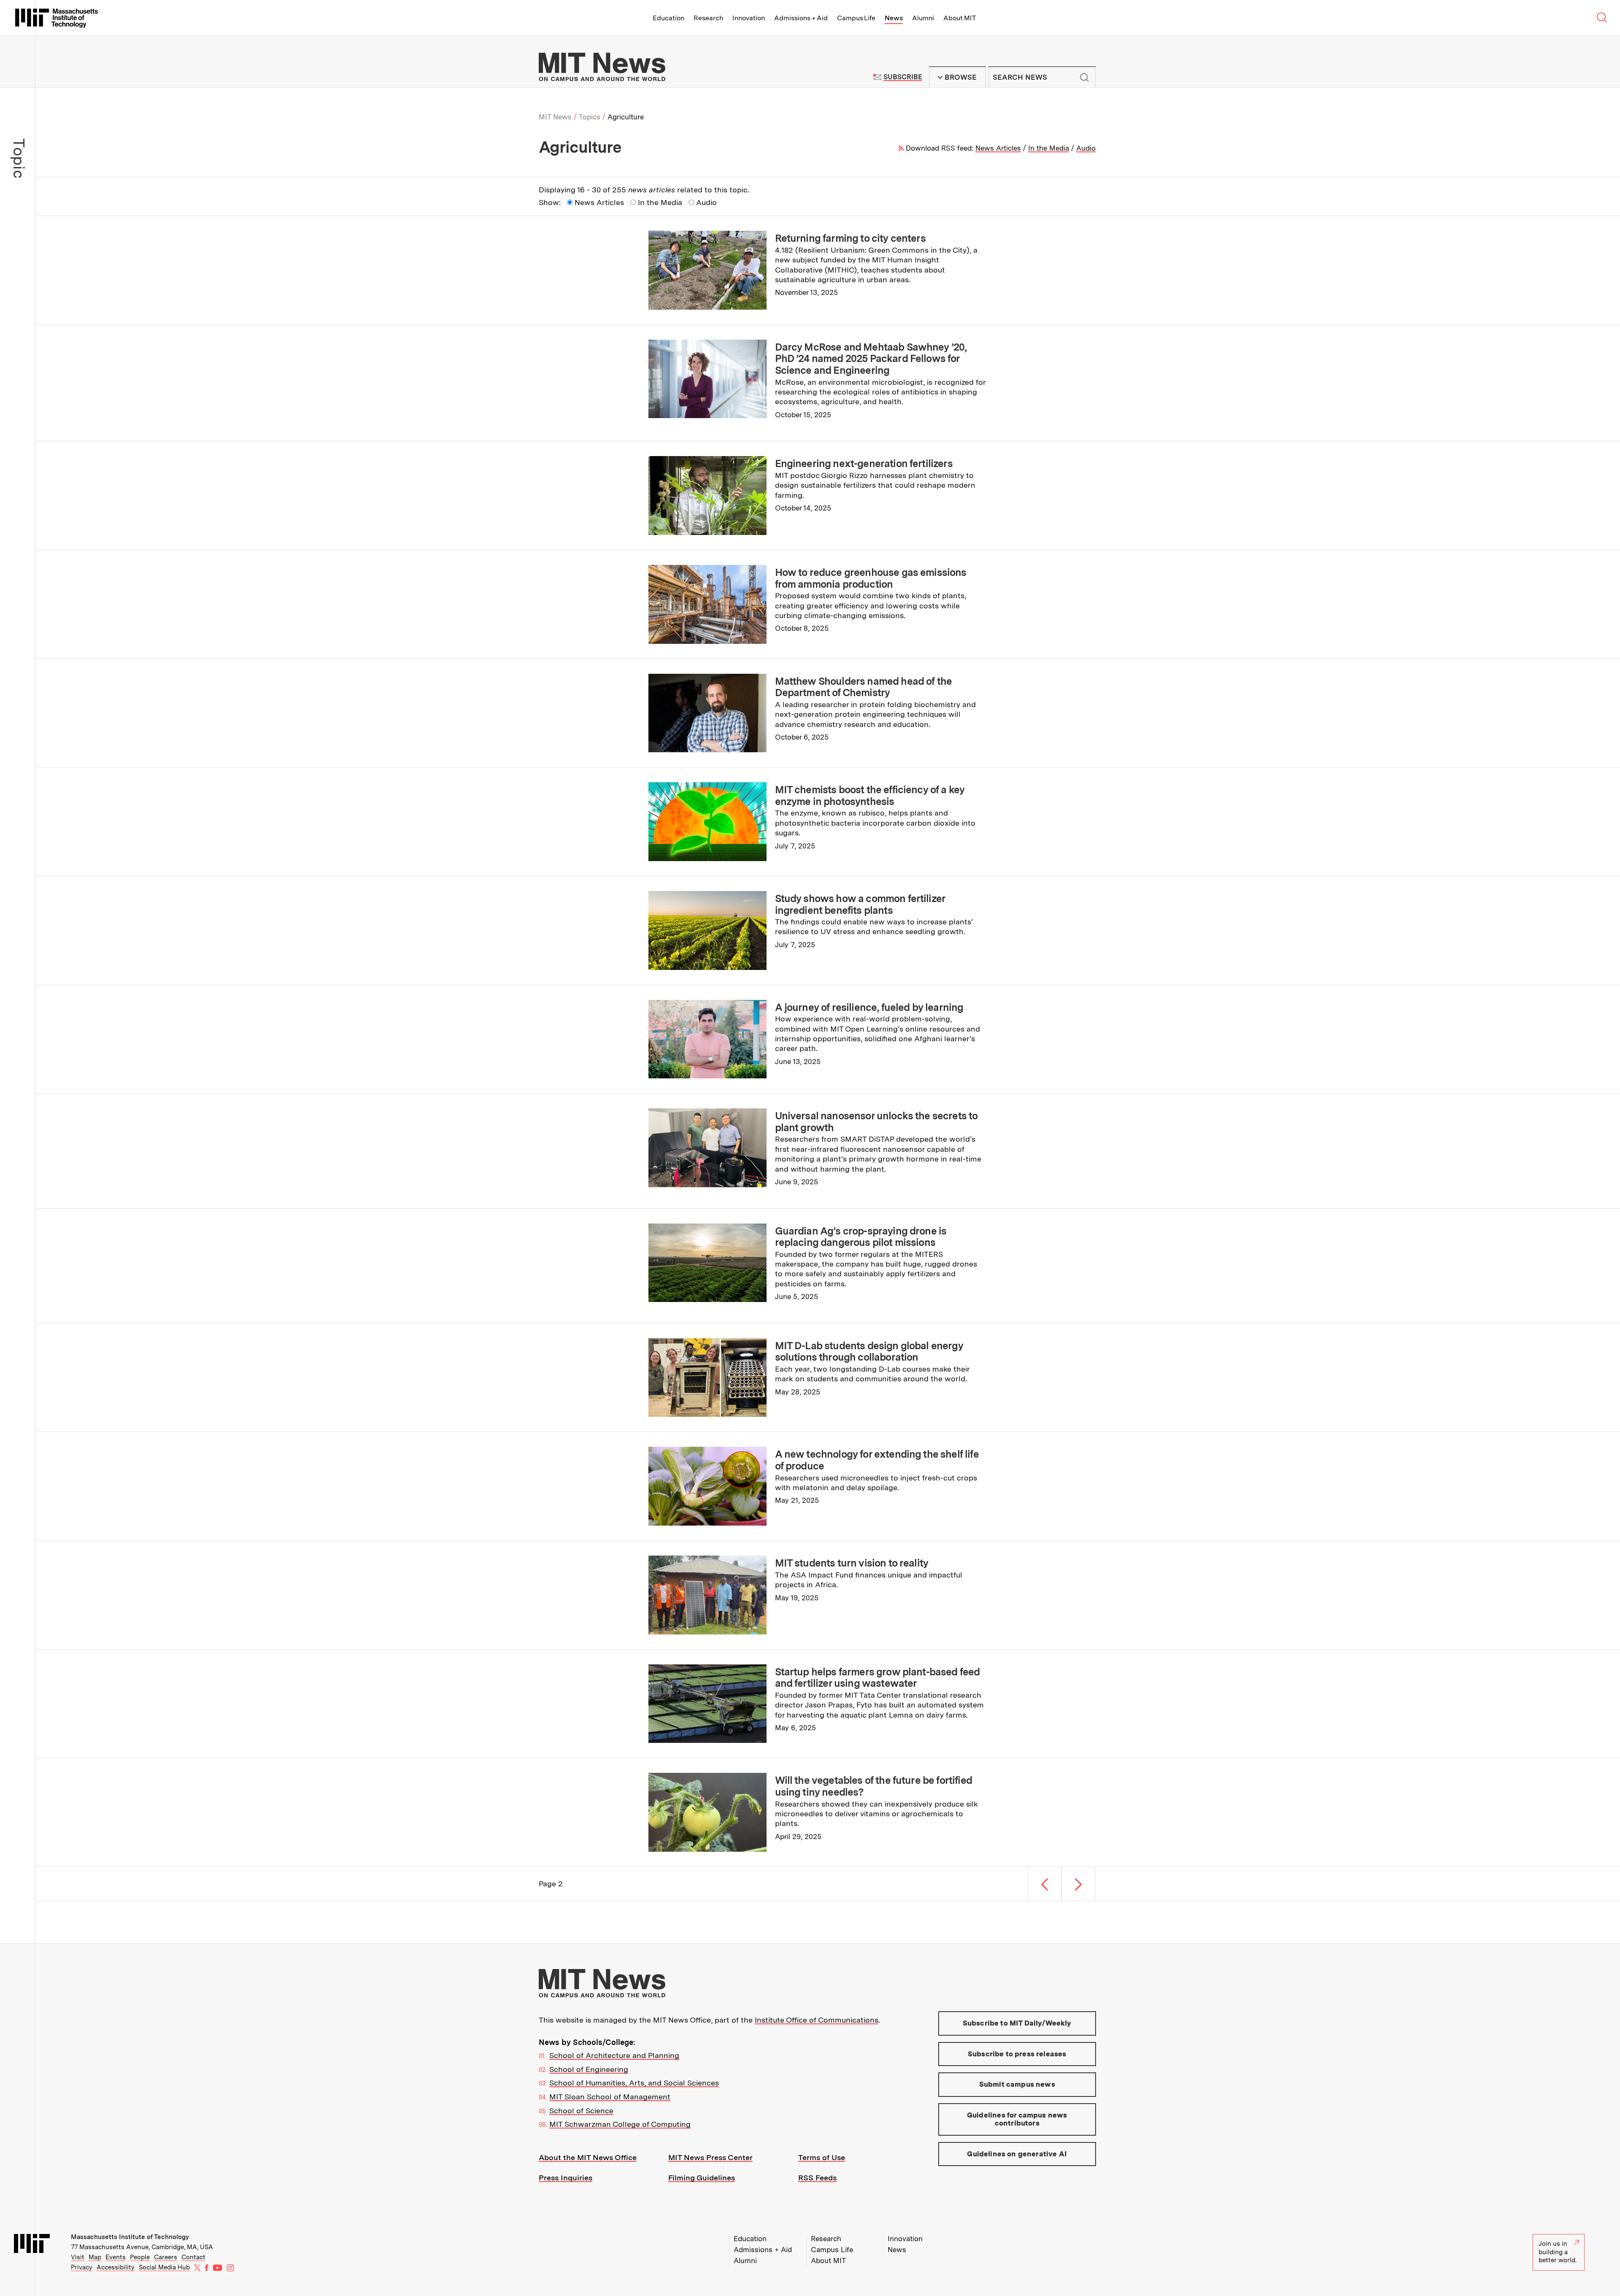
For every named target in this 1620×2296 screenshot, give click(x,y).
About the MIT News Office (588, 2157)
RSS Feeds (817, 2178)
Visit (78, 2257)
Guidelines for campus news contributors (1017, 2119)
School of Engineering (589, 2069)
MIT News (555, 117)
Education (668, 18)
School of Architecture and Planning (614, 2055)
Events (116, 2257)
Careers (166, 2257)
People (140, 2257)
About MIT (960, 18)
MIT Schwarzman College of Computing (620, 2124)
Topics (590, 117)
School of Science (581, 2111)
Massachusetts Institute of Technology (130, 2237)
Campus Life (856, 18)
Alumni (923, 18)
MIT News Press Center (710, 2157)
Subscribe (903, 77)
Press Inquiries (566, 2178)
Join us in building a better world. (1558, 2252)
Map (95, 2257)
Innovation (749, 18)
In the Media (1049, 148)
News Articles (998, 148)
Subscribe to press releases (1017, 2054)
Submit (1085, 77)
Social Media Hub (164, 2267)
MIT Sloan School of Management (610, 2097)
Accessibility (116, 2267)
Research (708, 18)
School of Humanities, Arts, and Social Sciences (634, 2083)
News (894, 18)
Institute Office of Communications (817, 2020)
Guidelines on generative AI (1017, 2154)
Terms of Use (822, 2157)
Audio (1086, 148)
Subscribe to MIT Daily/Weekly (1017, 2023)
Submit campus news (1017, 2084)
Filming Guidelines (702, 2178)
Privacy (82, 2267)
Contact (193, 2257)
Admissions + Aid (801, 18)
